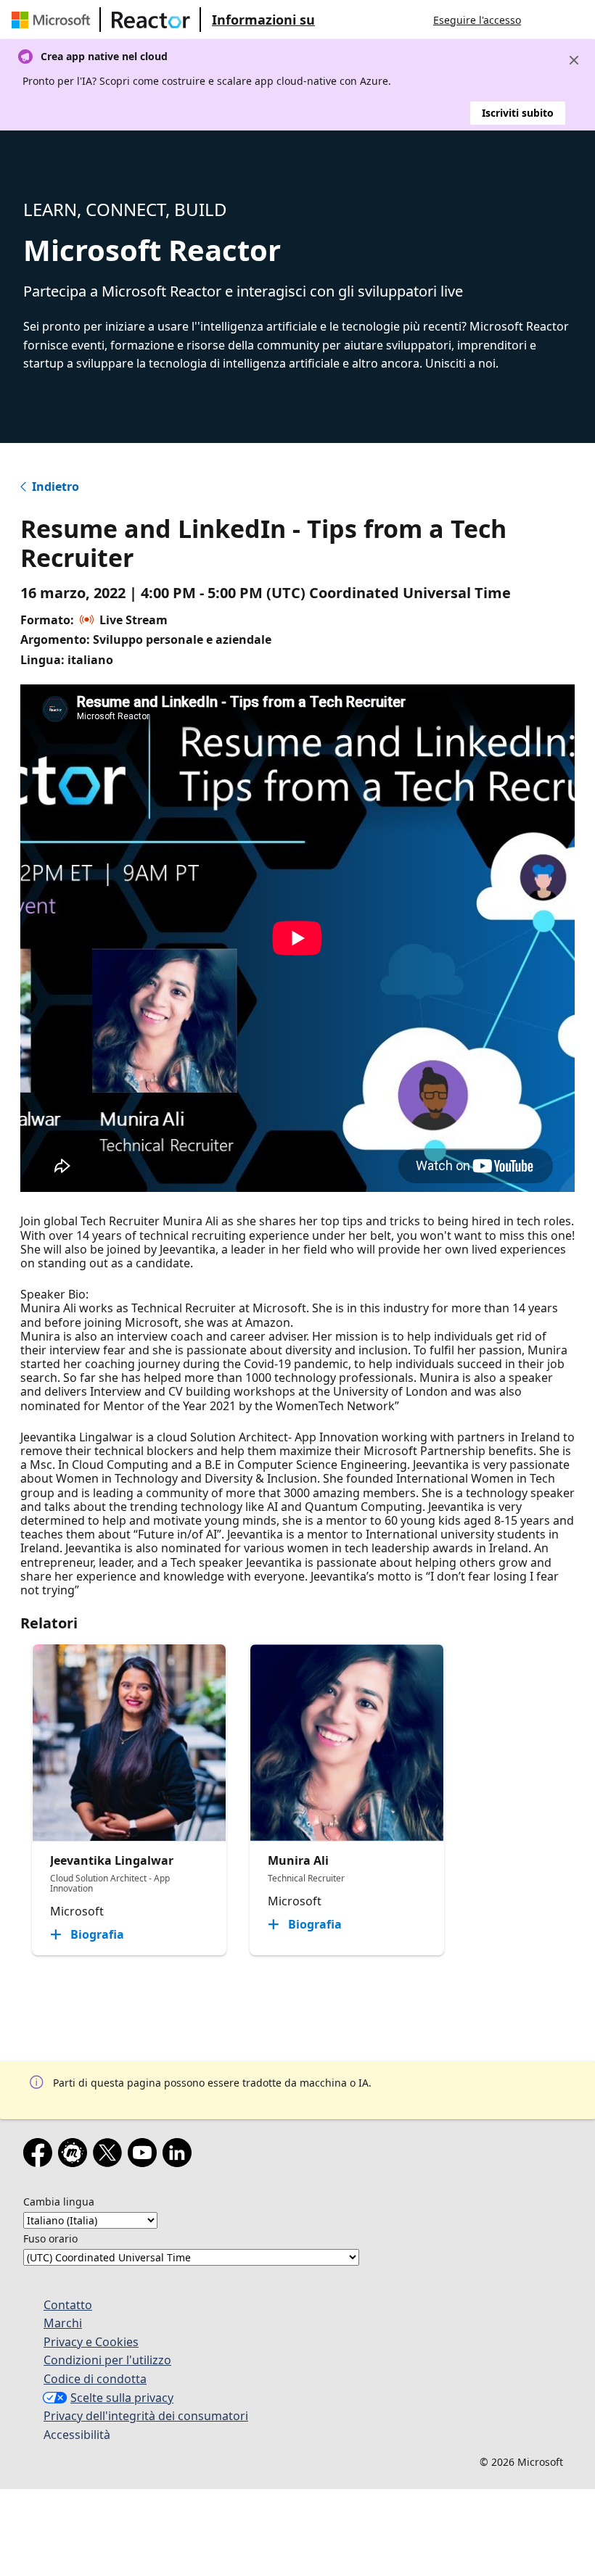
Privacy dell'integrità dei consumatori (146, 2416)
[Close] (574, 60)
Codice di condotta (95, 2379)
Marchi (63, 2323)
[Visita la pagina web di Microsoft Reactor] (151, 20)
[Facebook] (41, 2155)
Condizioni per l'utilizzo (107, 2360)
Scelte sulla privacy (122, 2398)
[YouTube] (145, 2155)
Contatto (68, 2305)
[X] (110, 2155)
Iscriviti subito (518, 113)
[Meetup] (75, 2155)
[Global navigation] (546, 20)
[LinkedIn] (180, 2155)
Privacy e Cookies (91, 2342)
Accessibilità (77, 2435)
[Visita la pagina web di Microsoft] (54, 20)
